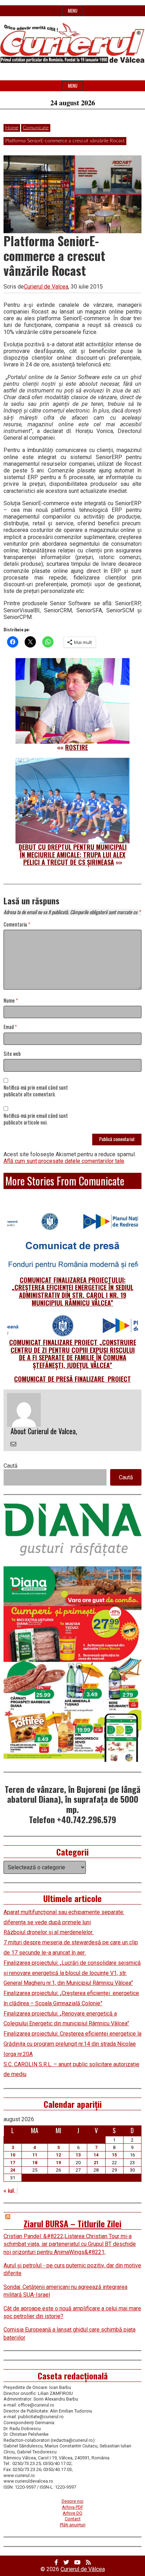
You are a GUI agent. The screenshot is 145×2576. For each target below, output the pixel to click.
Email (10, 1027)
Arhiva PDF (73, 2507)
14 (96, 2155)
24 (13, 2170)
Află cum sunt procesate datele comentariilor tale (64, 1161)
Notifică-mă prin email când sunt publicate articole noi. (36, 1119)
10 (13, 2155)
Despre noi (72, 2501)
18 (35, 2163)
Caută (11, 1466)
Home (12, 128)
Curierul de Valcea (46, 287)
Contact (73, 2519)
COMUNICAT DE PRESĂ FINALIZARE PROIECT (72, 1379)
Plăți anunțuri (73, 2525)
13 (78, 2155)
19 (58, 2163)
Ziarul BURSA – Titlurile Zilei (72, 2223)
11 (35, 2155)
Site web (12, 1054)
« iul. (9, 2191)
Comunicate (36, 128)
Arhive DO (72, 2513)
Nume (11, 1001)
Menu (73, 11)
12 (58, 2155)
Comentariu (17, 925)
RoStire (77, 747)
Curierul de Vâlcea (83, 2569)
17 (13, 2163)
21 (96, 2163)
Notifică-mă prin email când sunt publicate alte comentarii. (36, 1091)
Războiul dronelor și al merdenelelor (49, 1932)
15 (114, 2155)
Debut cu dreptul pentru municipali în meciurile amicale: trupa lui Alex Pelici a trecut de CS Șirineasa (73, 854)
